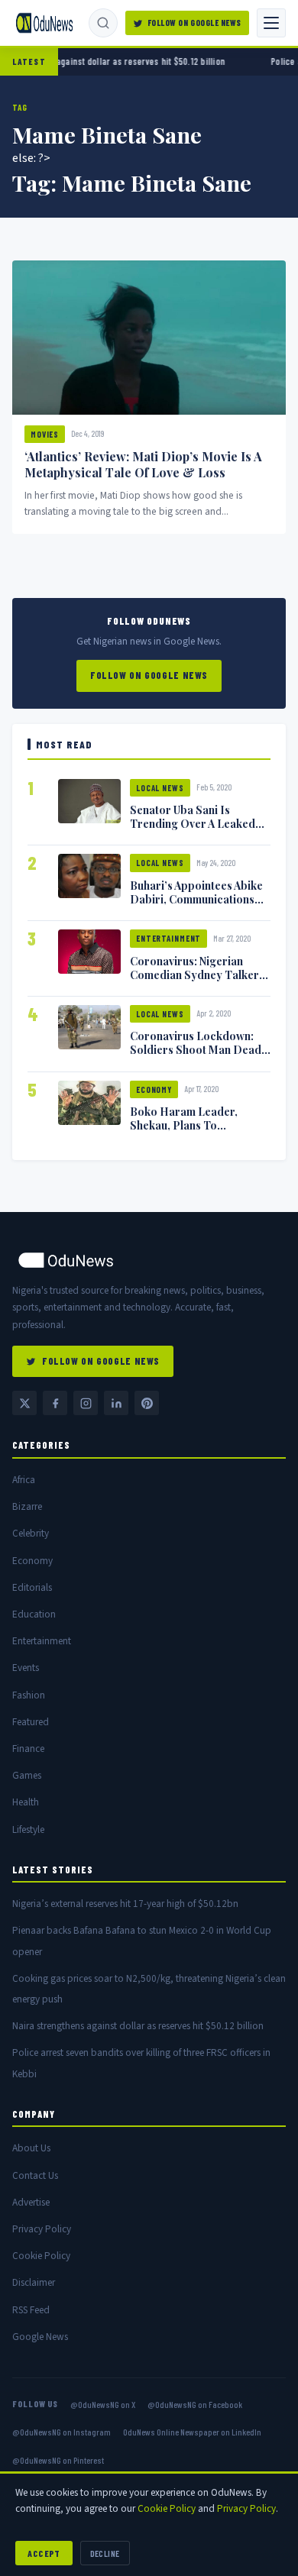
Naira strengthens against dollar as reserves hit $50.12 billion (138, 2026)
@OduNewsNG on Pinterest (58, 2460)
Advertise (31, 2202)
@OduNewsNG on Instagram (62, 2432)
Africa (24, 1480)
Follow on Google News (194, 23)
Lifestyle (28, 1829)
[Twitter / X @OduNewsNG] (24, 1403)
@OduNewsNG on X (103, 2404)
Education (34, 1614)
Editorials (32, 1587)
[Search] (103, 23)
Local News (160, 788)
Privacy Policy (42, 2229)
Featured (31, 1722)
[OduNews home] (149, 1260)
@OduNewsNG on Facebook (195, 2404)
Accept (44, 2553)
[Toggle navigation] (271, 23)
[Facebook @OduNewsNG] (55, 1403)
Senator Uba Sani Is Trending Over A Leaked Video (193, 823)
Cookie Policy (41, 2256)
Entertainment (168, 938)
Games (27, 1775)
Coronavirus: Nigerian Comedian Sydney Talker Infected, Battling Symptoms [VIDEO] (194, 981)
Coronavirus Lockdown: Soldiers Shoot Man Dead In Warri (196, 1049)
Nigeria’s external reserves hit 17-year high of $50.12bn (125, 1904)
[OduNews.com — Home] (44, 23)
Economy (154, 1089)
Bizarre (27, 1506)
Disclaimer (34, 2282)
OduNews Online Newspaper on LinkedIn (192, 2432)
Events (26, 1668)
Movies (45, 434)
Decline (105, 2553)
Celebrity (31, 1533)
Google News (40, 2337)
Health (26, 1802)
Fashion (29, 1695)
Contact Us (35, 2175)
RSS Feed (31, 2310)
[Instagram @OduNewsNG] (86, 1403)
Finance (28, 1749)
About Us (31, 2148)
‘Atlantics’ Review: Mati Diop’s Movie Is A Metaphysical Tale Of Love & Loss (143, 464)
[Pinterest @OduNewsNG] (147, 1403)
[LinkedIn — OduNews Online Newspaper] (116, 1403)
